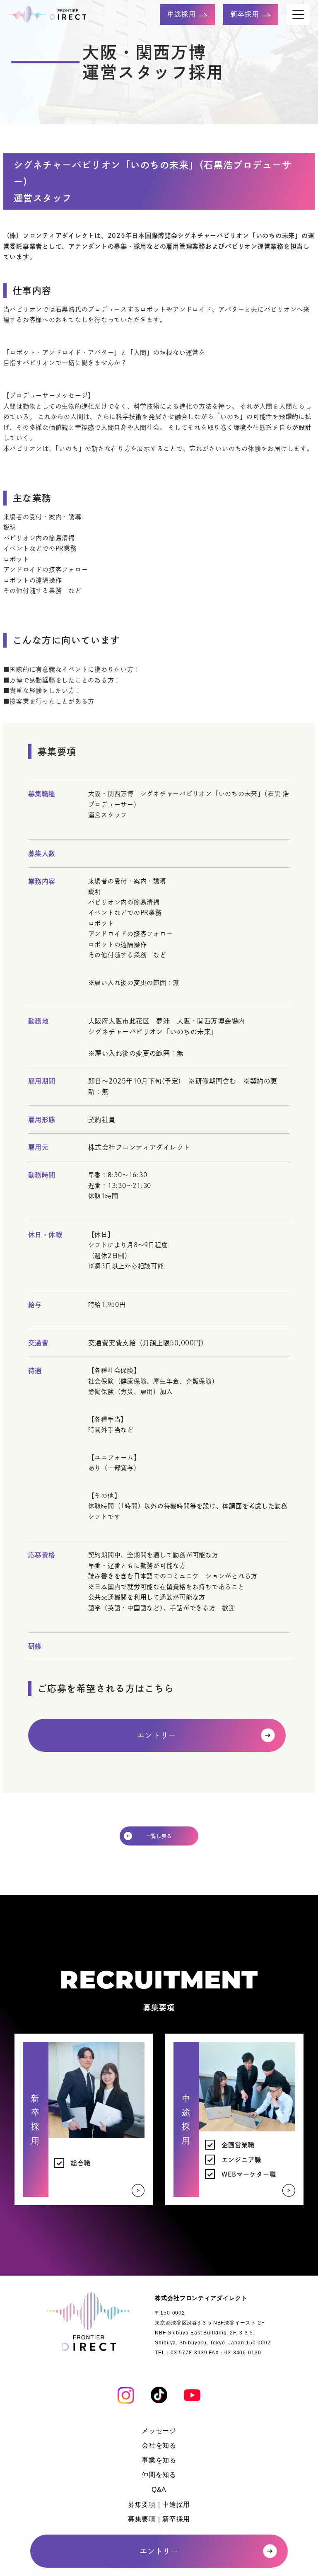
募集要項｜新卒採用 (159, 2519)
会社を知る (159, 2445)
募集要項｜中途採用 (159, 2505)
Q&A (159, 2490)
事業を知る (159, 2460)
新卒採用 (246, 14)
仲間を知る (159, 2475)
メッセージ (159, 2431)
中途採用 (183, 14)
